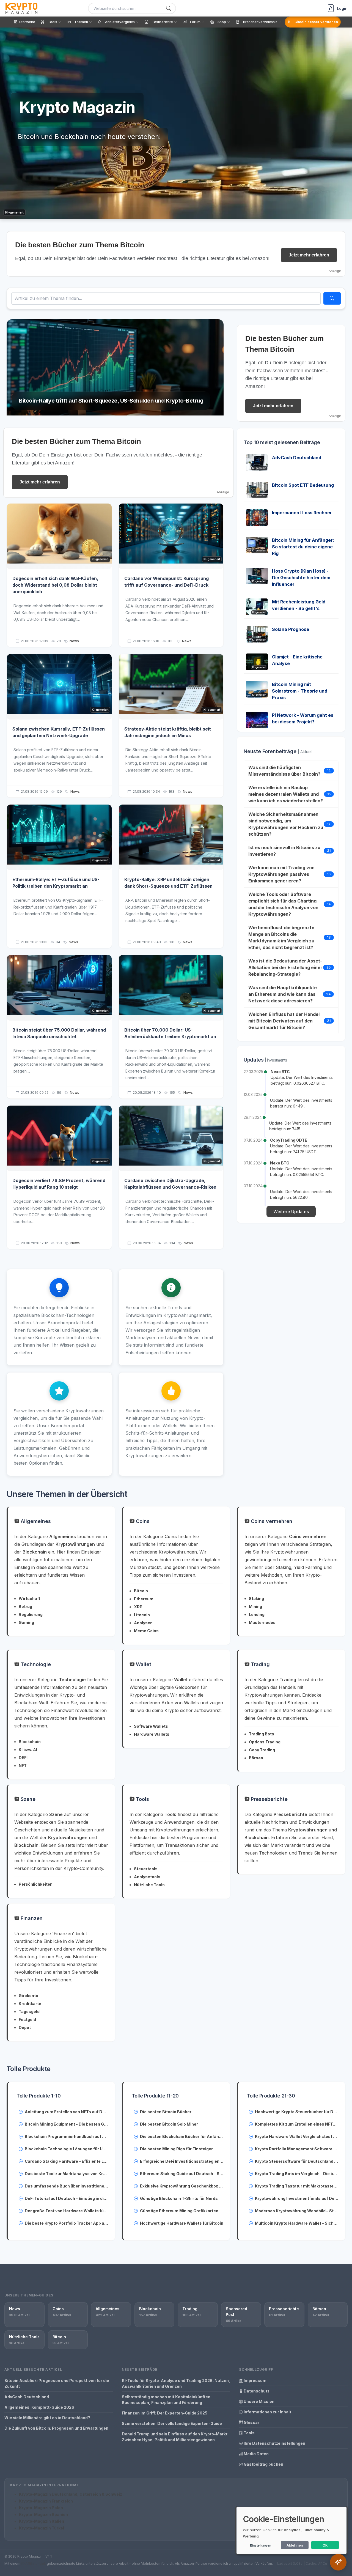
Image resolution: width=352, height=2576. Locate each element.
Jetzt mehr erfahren (309, 255)
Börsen (256, 1758)
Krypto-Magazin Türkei (42, 2528)
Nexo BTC (280, 1072)
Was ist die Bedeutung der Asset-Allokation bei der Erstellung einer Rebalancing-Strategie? (285, 967)
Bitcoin (141, 1591)
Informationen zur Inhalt (267, 2412)
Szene (27, 1799)
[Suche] (169, 8)
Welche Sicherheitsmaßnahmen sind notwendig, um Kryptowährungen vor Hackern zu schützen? (286, 824)
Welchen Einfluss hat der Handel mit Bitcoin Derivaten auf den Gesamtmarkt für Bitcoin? (284, 1021)
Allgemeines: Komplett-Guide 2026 (39, 2407)
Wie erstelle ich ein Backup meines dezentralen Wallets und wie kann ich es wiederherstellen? (286, 794)
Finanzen (31, 1918)
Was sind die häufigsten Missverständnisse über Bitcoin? (284, 771)
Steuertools (146, 1869)
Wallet (143, 1664)
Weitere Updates (291, 1212)
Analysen (143, 1623)
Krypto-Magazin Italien (42, 2521)
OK (325, 2545)
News (74, 641)
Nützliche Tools (149, 1885)
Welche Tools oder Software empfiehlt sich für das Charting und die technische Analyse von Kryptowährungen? (283, 904)
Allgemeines (35, 1521)
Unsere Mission (259, 2401)
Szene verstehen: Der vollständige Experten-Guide (172, 2423)
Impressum (255, 2381)
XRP (138, 1607)
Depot (25, 2027)
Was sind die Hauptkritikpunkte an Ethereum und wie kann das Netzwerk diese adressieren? (283, 994)
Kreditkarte (30, 2004)
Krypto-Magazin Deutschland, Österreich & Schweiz (71, 2494)
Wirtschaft (29, 1599)
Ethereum (144, 1599)
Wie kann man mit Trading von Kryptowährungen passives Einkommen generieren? (281, 874)
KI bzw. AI (28, 1750)
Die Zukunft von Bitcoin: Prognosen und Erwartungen (56, 2428)
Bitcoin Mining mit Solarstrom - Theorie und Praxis (300, 691)
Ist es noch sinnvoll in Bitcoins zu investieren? (284, 851)
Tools (142, 1799)
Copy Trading (262, 1750)
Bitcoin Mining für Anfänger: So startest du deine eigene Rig (303, 547)
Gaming (26, 1622)
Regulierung (31, 1614)
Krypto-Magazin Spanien (43, 2515)
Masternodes (262, 1622)
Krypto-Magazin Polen (41, 2508)
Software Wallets (151, 1726)
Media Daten (256, 2454)
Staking (256, 1599)
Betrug (25, 1606)
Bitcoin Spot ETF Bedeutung (303, 485)
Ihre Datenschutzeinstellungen (274, 2443)
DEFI (23, 1758)
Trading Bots (262, 1734)
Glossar (251, 2422)
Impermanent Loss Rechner (302, 513)
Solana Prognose (291, 629)
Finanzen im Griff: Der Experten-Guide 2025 (165, 2413)
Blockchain (30, 1742)
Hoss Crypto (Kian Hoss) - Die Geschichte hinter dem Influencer (301, 578)
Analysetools (147, 1877)
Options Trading (265, 1742)
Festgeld (27, 2019)
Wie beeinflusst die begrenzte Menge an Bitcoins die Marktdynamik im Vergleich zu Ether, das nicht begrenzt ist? (281, 937)
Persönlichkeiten (36, 1884)
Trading (260, 1664)
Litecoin (142, 1615)
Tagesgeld (29, 2012)
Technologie (35, 1664)
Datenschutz (256, 2391)
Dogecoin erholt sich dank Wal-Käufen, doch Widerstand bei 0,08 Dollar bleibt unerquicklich (55, 585)
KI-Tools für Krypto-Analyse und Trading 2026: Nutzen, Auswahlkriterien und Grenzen (176, 2383)
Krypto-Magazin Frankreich (46, 2501)
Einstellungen (261, 2545)
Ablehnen (295, 2545)
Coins (142, 1521)
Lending (257, 1614)
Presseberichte (269, 1799)
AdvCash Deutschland (297, 458)
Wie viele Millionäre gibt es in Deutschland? (47, 2418)
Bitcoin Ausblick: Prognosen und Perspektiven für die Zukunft (57, 2383)
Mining (255, 1606)
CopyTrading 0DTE (289, 1140)
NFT (23, 1766)
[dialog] (291, 2530)
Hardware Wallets (152, 1734)
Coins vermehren (271, 1521)
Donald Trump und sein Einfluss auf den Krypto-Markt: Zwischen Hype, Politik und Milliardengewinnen (175, 2437)
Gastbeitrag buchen (263, 2464)
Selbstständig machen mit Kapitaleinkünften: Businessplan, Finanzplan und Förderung (167, 2400)
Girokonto (28, 1996)
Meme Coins (146, 1631)
